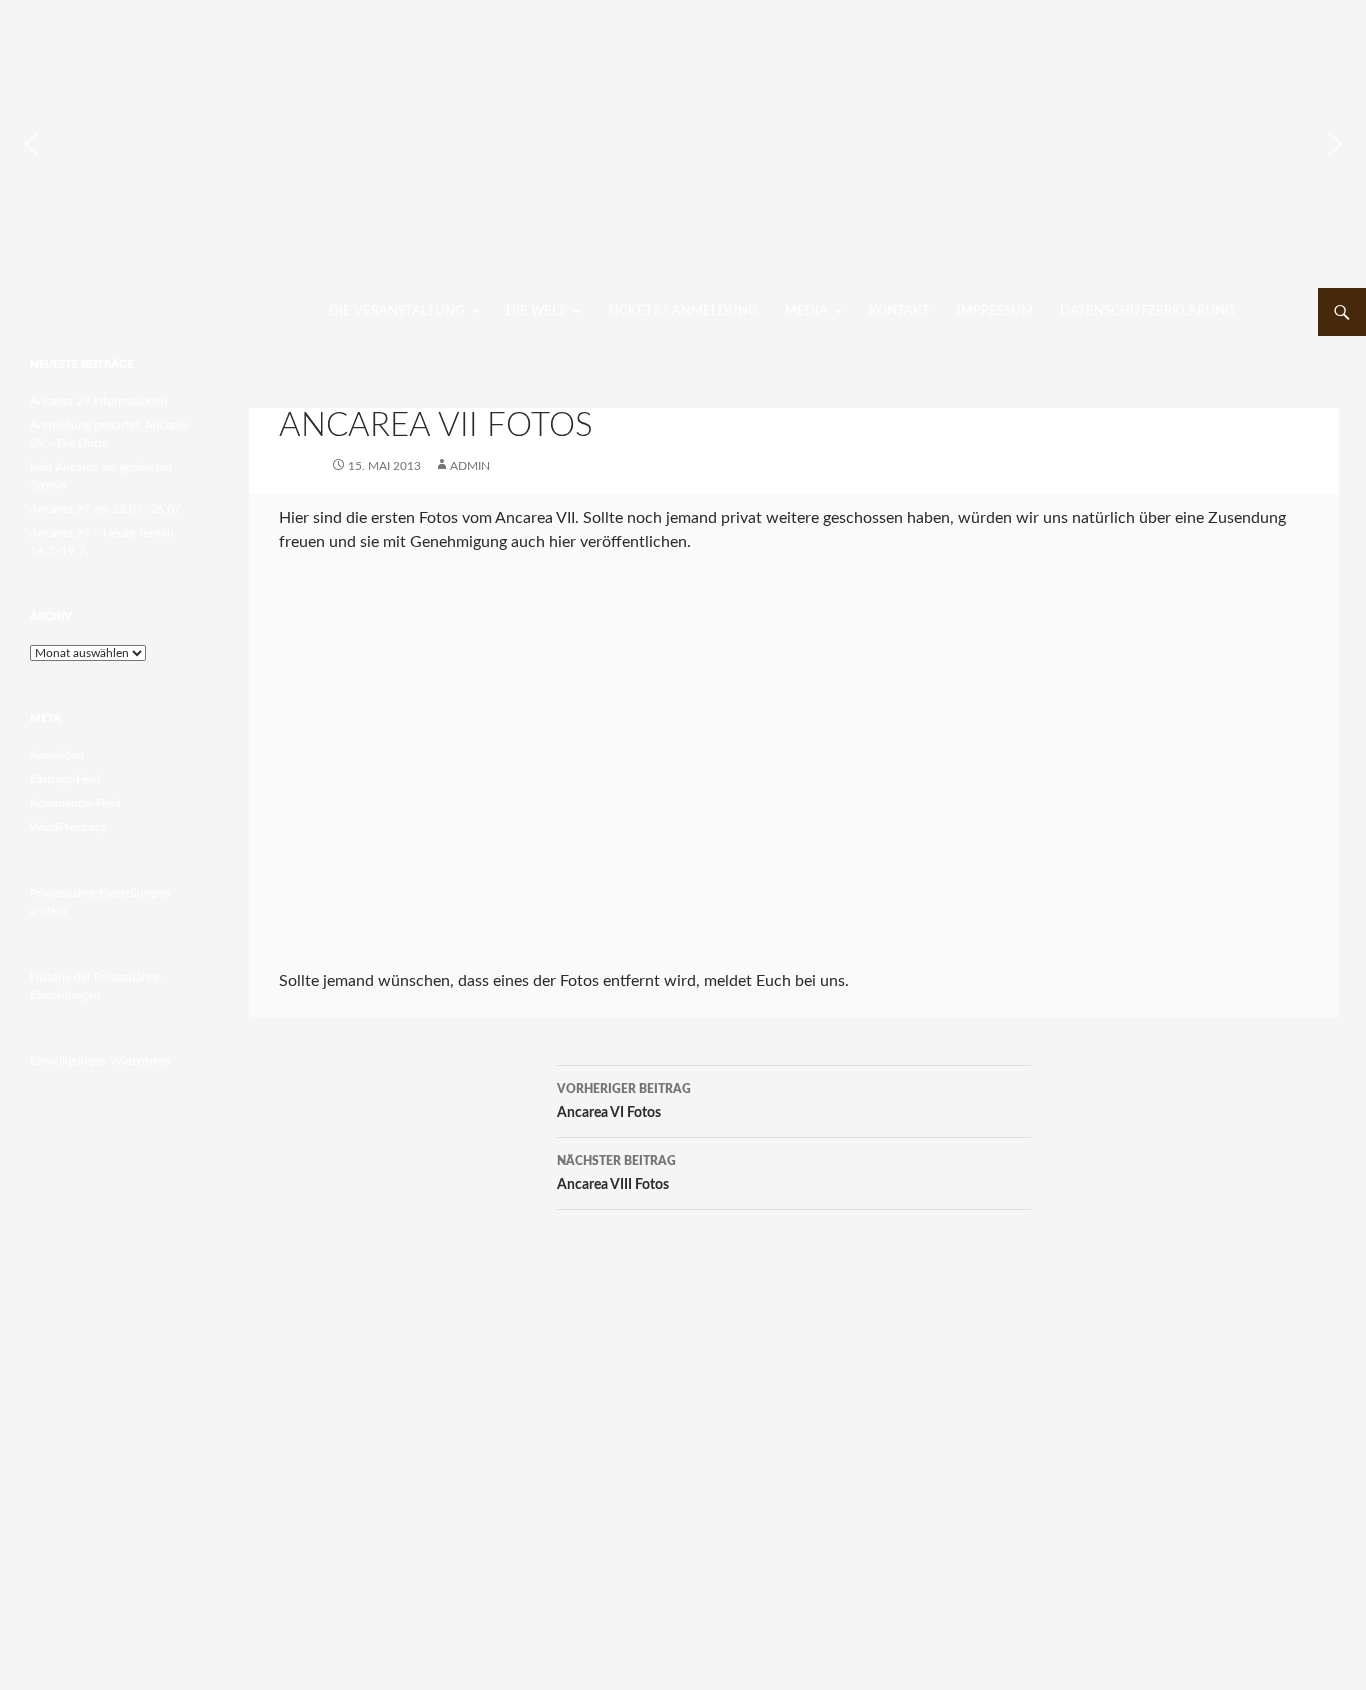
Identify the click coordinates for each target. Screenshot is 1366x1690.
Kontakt (899, 311)
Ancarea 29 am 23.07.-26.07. (107, 509)
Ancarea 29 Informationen (99, 401)
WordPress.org (68, 827)
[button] (31, 144)
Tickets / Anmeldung (682, 311)
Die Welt (536, 311)
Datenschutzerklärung (1147, 311)
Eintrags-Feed (65, 779)
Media (806, 311)
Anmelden (57, 755)
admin (470, 466)
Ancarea (111, 312)
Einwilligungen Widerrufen (100, 1061)
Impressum (995, 311)
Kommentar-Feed (75, 803)
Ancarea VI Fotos (624, 1101)
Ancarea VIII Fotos (616, 1173)
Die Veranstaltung (397, 311)
